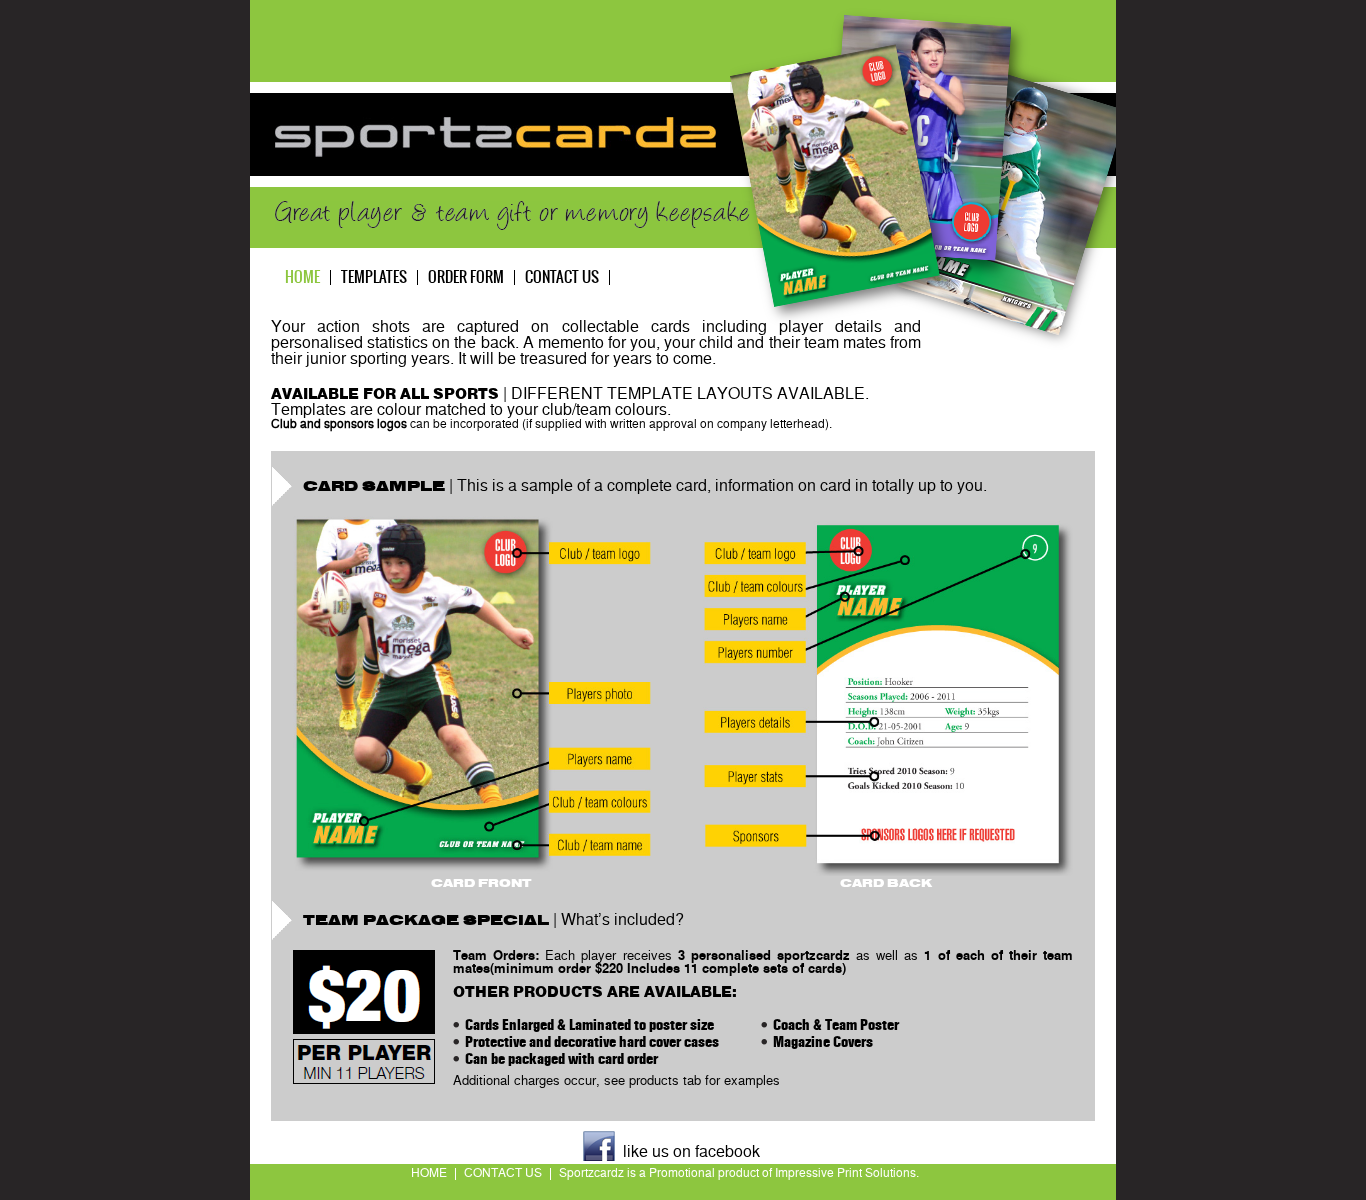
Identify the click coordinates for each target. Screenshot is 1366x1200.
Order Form (466, 277)
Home (302, 277)
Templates (374, 277)
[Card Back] (885, 696)
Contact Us (562, 277)
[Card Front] (480, 696)
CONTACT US (503, 1174)
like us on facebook (691, 1153)
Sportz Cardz (495, 137)
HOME (429, 1174)
